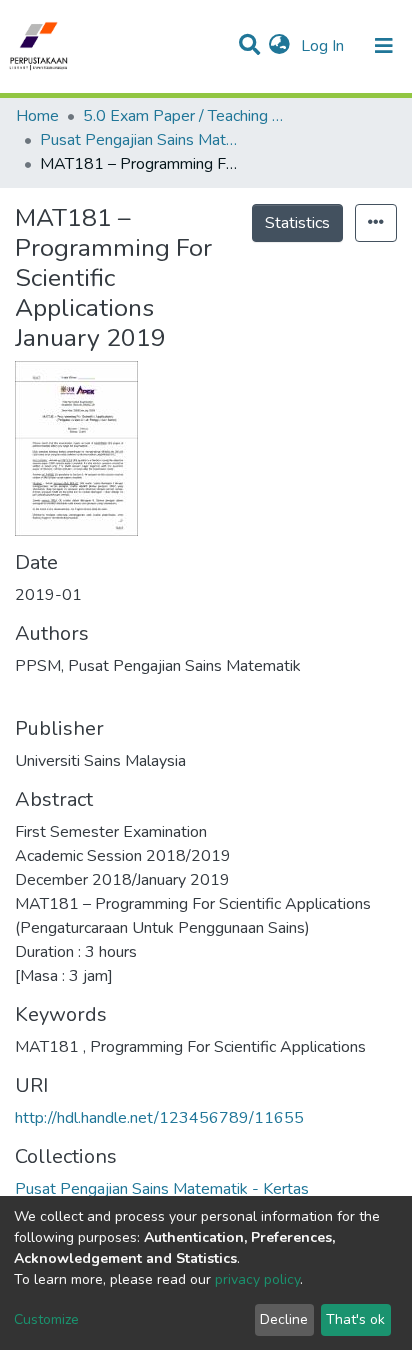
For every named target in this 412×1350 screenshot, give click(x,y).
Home (37, 116)
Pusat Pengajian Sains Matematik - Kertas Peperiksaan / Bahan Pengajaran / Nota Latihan (140, 140)
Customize (46, 1319)
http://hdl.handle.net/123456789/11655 (159, 1118)
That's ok (355, 1319)
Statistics (297, 223)
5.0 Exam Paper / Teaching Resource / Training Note (183, 116)
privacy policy (257, 1279)
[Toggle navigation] (384, 46)
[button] (279, 46)
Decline (284, 1319)
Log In (324, 46)
